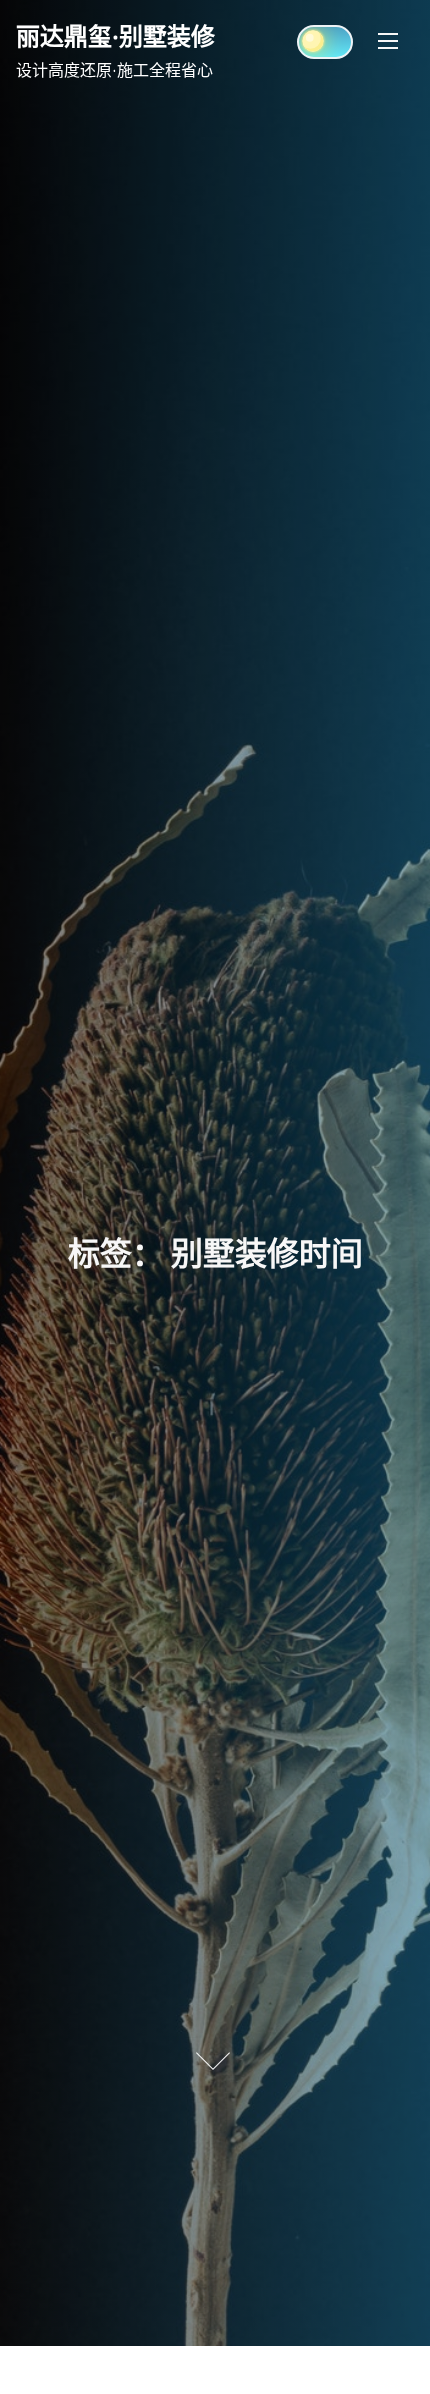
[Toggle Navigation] (388, 40)
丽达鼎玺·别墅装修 (115, 36)
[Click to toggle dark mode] (325, 42)
